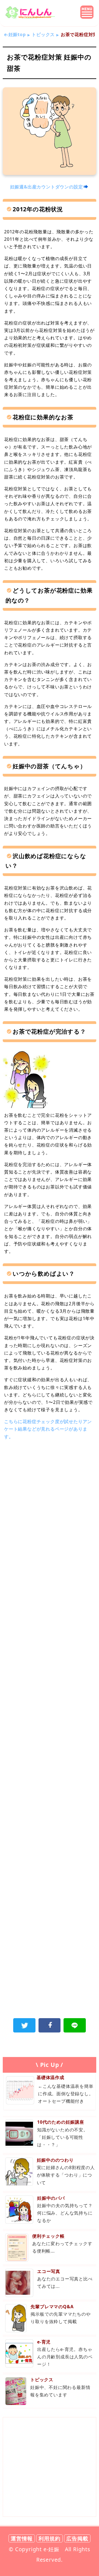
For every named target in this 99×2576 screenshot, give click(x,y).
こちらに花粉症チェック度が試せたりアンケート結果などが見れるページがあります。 (48, 1429)
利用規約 (49, 2538)
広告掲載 (77, 2538)
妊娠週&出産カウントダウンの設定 (47, 187)
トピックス (43, 34)
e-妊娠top (15, 34)
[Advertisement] (50, 1501)
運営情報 (22, 2538)
